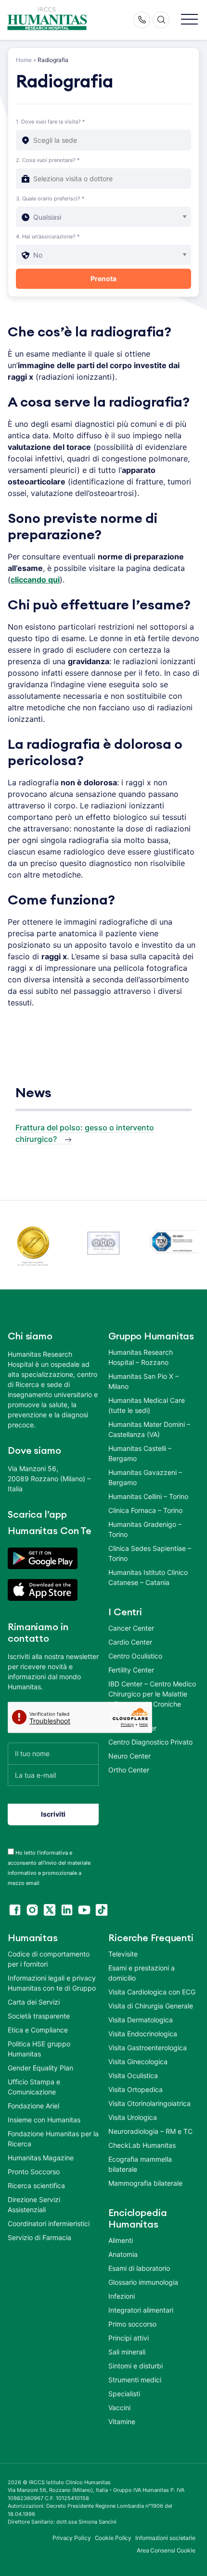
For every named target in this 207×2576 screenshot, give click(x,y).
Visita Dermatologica (141, 2020)
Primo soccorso (132, 2324)
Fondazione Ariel (33, 2106)
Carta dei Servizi (34, 2002)
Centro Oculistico (135, 1656)
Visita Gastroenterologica (148, 2048)
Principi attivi (129, 2338)
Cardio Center (130, 1642)
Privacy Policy (72, 2538)
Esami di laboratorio (139, 2268)
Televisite (123, 1954)
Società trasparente (39, 2016)
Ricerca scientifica (36, 2186)
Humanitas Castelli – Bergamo (140, 1453)
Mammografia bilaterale (145, 2183)
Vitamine (122, 2421)
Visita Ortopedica (136, 2089)
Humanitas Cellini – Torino (148, 1496)
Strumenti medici (135, 2380)
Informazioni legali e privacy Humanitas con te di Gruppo (52, 1983)
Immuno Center (132, 1728)
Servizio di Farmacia (39, 2237)
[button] (189, 20)
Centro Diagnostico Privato (150, 1742)
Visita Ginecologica (138, 2062)
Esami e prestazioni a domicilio (142, 1973)
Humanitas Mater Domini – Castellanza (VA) (149, 1429)
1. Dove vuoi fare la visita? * (51, 122)
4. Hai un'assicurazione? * (48, 236)
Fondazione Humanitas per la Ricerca (53, 2139)
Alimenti (121, 2240)
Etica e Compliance (38, 2030)
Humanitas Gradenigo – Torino (145, 1529)
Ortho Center (129, 1770)
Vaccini (119, 2408)
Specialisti (124, 2394)
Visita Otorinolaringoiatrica (149, 2103)
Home (24, 60)
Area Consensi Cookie (166, 2550)
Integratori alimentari (141, 2310)
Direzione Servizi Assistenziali (34, 2204)
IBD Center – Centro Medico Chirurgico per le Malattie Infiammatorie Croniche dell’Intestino (152, 1699)
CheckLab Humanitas (142, 2145)
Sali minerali (127, 2352)
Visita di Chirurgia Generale (151, 2006)
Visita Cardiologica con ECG (152, 1992)
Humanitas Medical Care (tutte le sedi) (147, 1405)
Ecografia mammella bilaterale (140, 2164)
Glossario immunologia (143, 2282)
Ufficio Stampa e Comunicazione (34, 2087)
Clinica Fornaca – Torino (145, 1510)
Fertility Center (131, 1670)
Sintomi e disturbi (136, 2366)
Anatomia (123, 2254)
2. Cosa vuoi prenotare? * (48, 160)
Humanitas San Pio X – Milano (143, 1381)
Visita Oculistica (133, 2075)
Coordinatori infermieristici (49, 2223)
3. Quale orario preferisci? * (50, 198)
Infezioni (122, 2296)
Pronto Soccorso (34, 2172)
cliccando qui (35, 580)
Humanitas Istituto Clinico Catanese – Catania (148, 1577)
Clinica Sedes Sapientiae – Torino (150, 1553)
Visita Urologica (133, 2117)
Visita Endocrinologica (143, 2034)
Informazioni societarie (165, 2538)
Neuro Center (129, 1756)
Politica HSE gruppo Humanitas (39, 2049)
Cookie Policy (113, 2538)
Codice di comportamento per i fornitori (49, 1959)
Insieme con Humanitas (44, 2120)
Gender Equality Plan (40, 2068)
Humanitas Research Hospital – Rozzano (141, 1357)
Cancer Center (131, 1628)
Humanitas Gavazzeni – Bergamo (145, 1477)
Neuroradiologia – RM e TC (150, 2131)
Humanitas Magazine (41, 2158)
